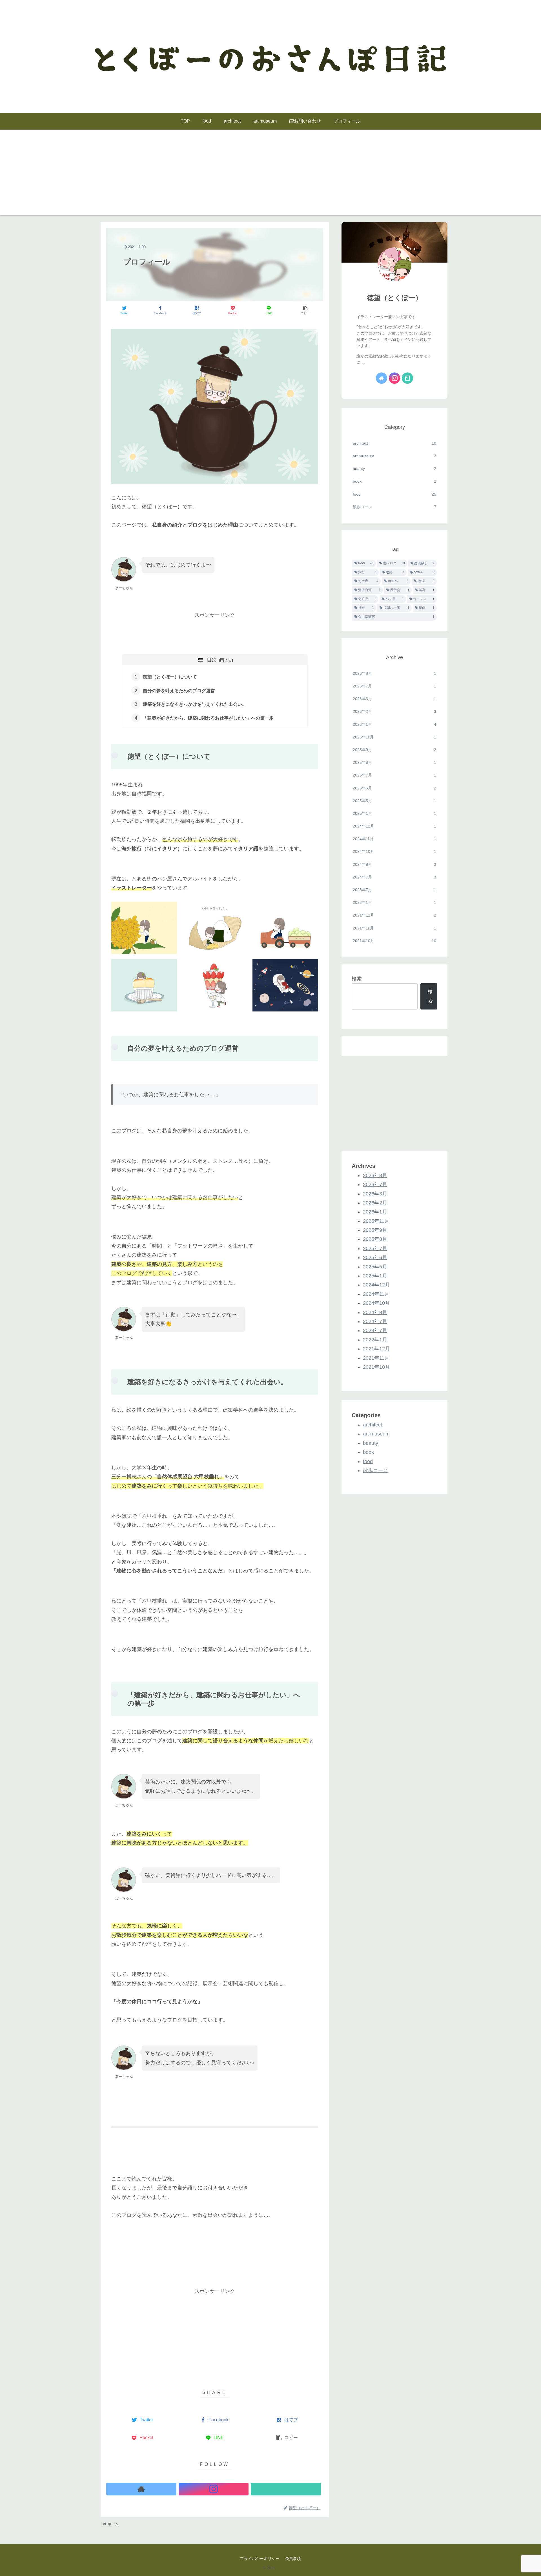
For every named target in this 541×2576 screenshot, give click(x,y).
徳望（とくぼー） (395, 298)
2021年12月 (394, 915)
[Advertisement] (270, 176)
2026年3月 (394, 699)
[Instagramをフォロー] (214, 2489)
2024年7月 (394, 877)
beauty (394, 469)
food (394, 494)
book (394, 481)
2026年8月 (394, 673)
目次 (212, 660)
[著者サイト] (141, 2489)
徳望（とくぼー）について (170, 677)
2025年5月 (394, 801)
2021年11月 (394, 928)
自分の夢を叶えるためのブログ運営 (179, 691)
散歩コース (394, 507)
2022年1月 (394, 902)
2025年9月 (394, 750)
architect (394, 443)
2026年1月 (394, 724)
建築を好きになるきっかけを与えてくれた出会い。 (195, 704)
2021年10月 (394, 941)
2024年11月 (394, 839)
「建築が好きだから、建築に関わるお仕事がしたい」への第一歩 (208, 718)
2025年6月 (394, 788)
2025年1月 (394, 813)
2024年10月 (394, 851)
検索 (357, 979)
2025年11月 (394, 737)
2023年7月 (394, 890)
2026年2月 (394, 711)
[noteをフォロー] (286, 2489)
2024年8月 (394, 864)
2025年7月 (394, 775)
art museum (394, 456)
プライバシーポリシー (260, 2559)
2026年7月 (394, 686)
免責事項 (293, 2559)
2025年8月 (394, 762)
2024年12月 (394, 826)
